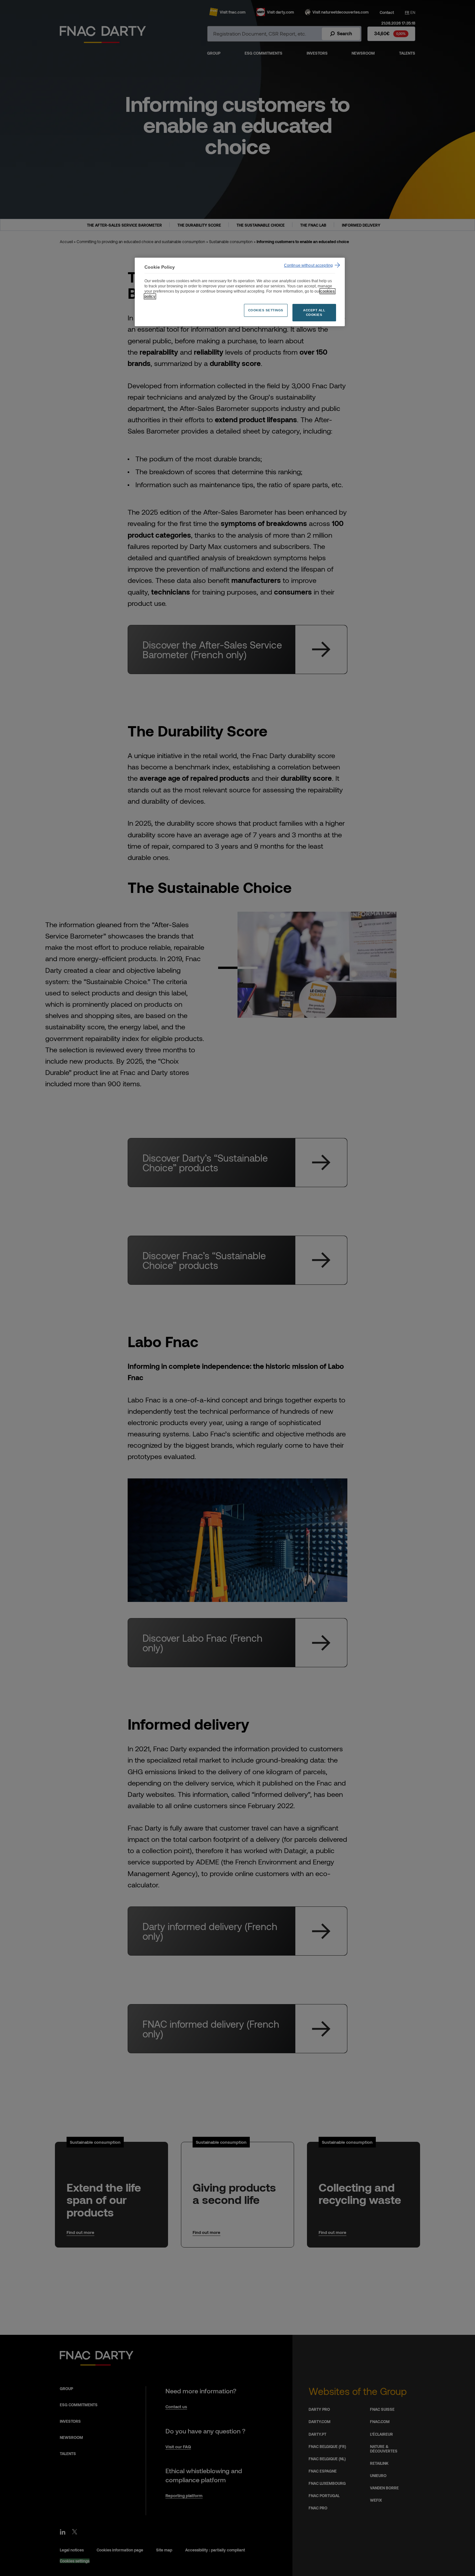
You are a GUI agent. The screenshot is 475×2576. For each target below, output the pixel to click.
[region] (240, 292)
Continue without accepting (308, 265)
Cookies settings (266, 310)
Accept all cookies (314, 312)
